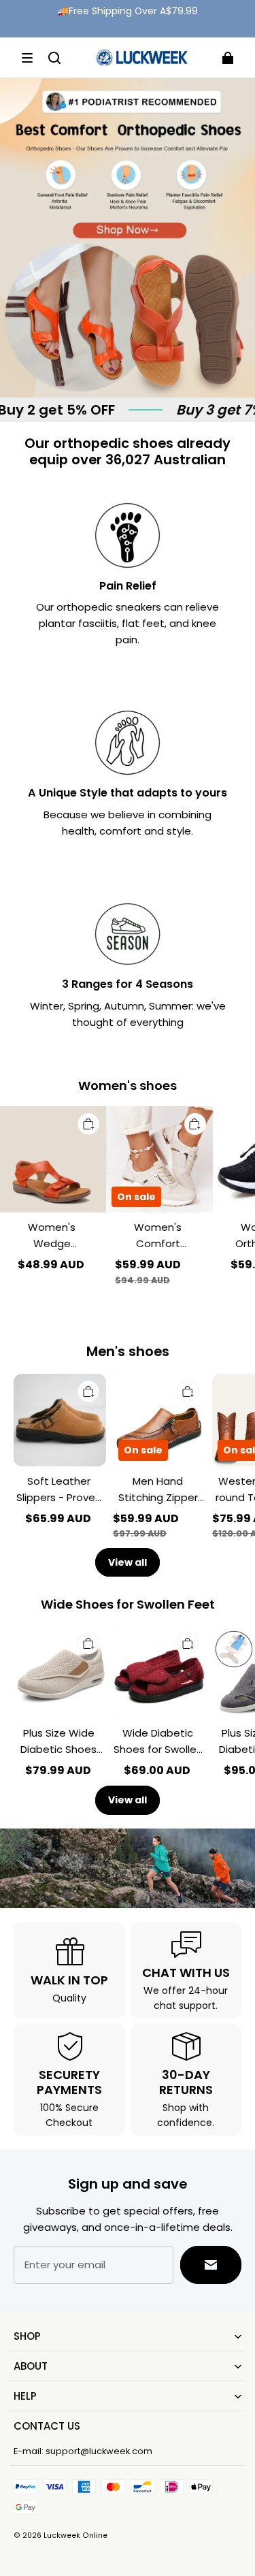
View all (128, 1562)
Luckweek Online (75, 2535)
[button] (27, 58)
